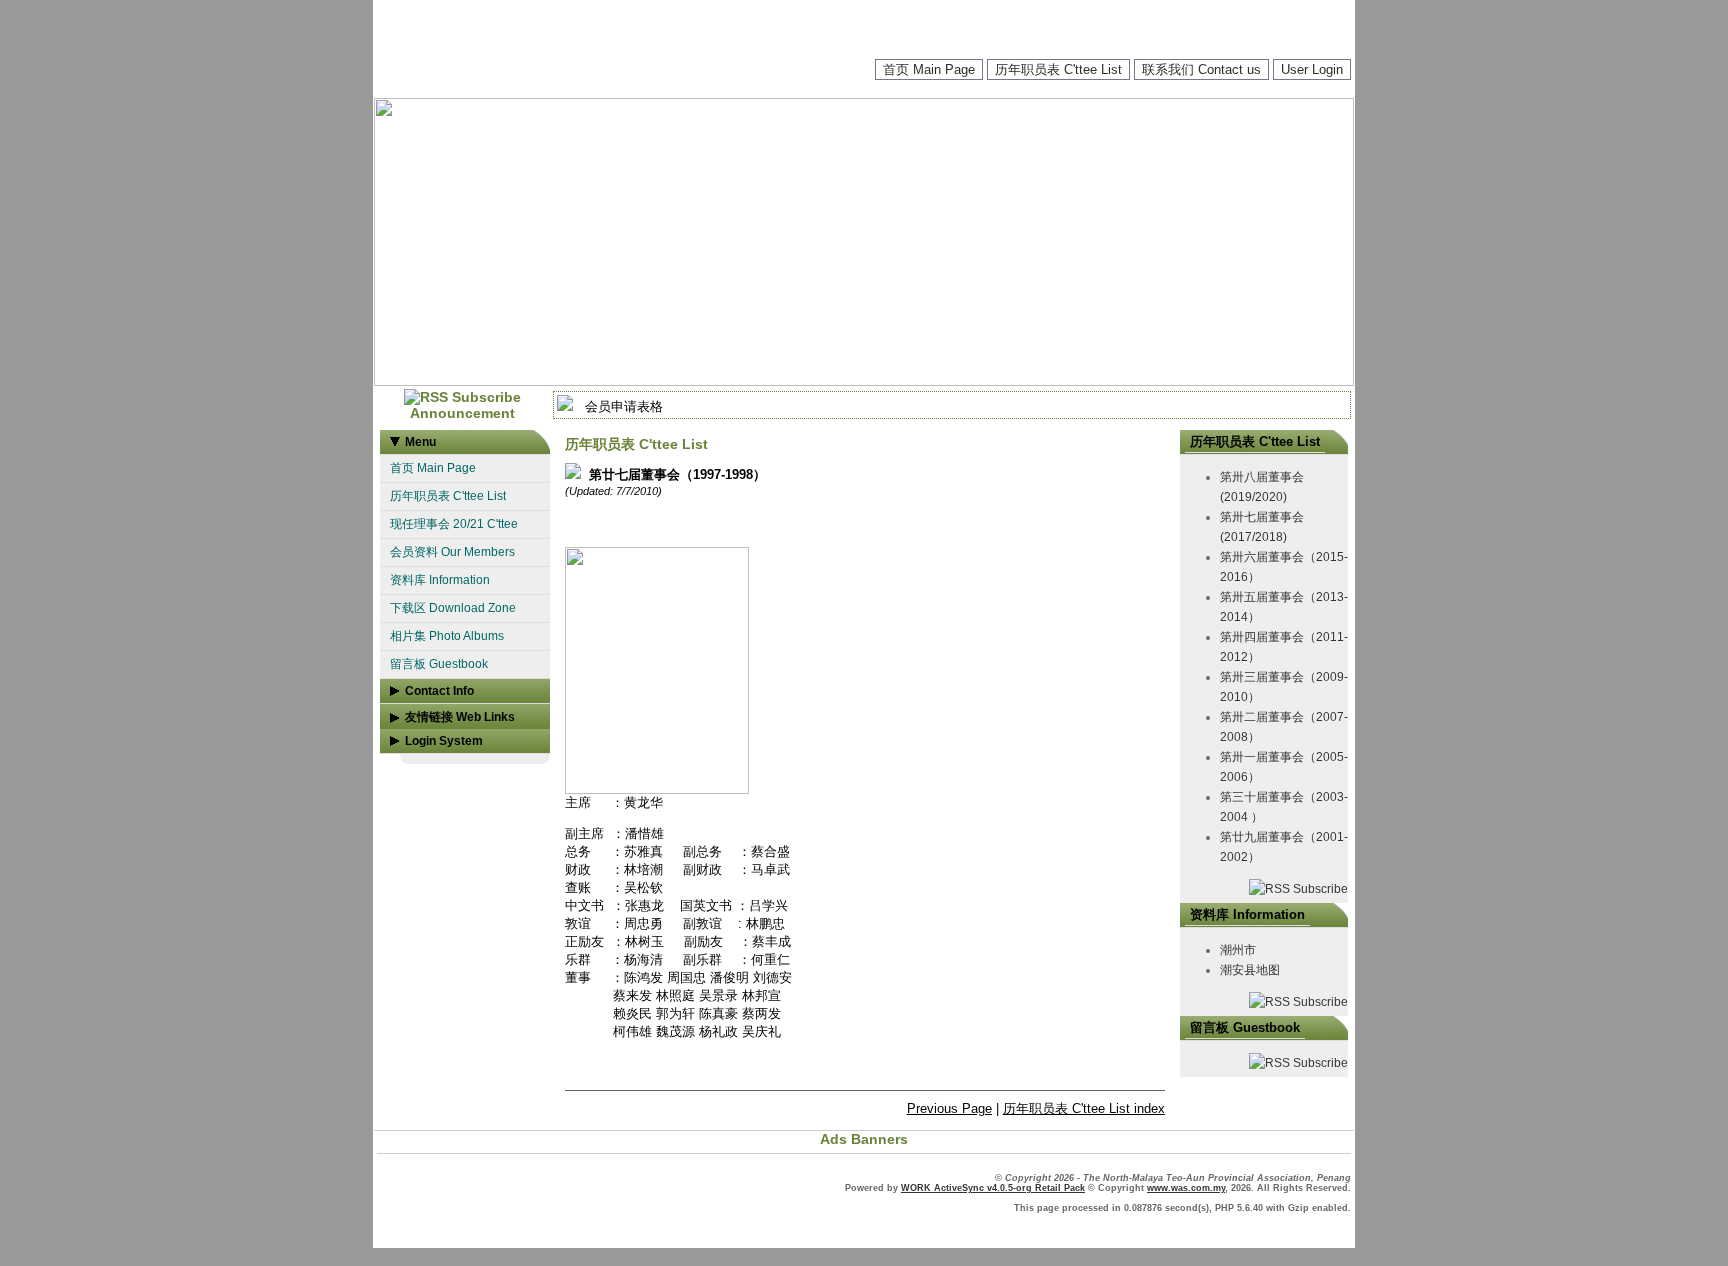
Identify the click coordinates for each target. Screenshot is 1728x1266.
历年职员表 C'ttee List (1058, 69)
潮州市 (1238, 950)
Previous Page (949, 1108)
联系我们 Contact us (1201, 69)
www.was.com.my (1186, 1188)
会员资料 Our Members (452, 552)
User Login (1312, 69)
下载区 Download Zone (453, 608)
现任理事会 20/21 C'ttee (454, 524)
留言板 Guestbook (439, 664)
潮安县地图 (1250, 970)
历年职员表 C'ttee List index (1084, 1108)
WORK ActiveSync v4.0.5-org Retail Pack (993, 1188)
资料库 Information (440, 580)
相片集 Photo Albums (447, 636)
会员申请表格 (624, 406)
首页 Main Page (929, 69)
